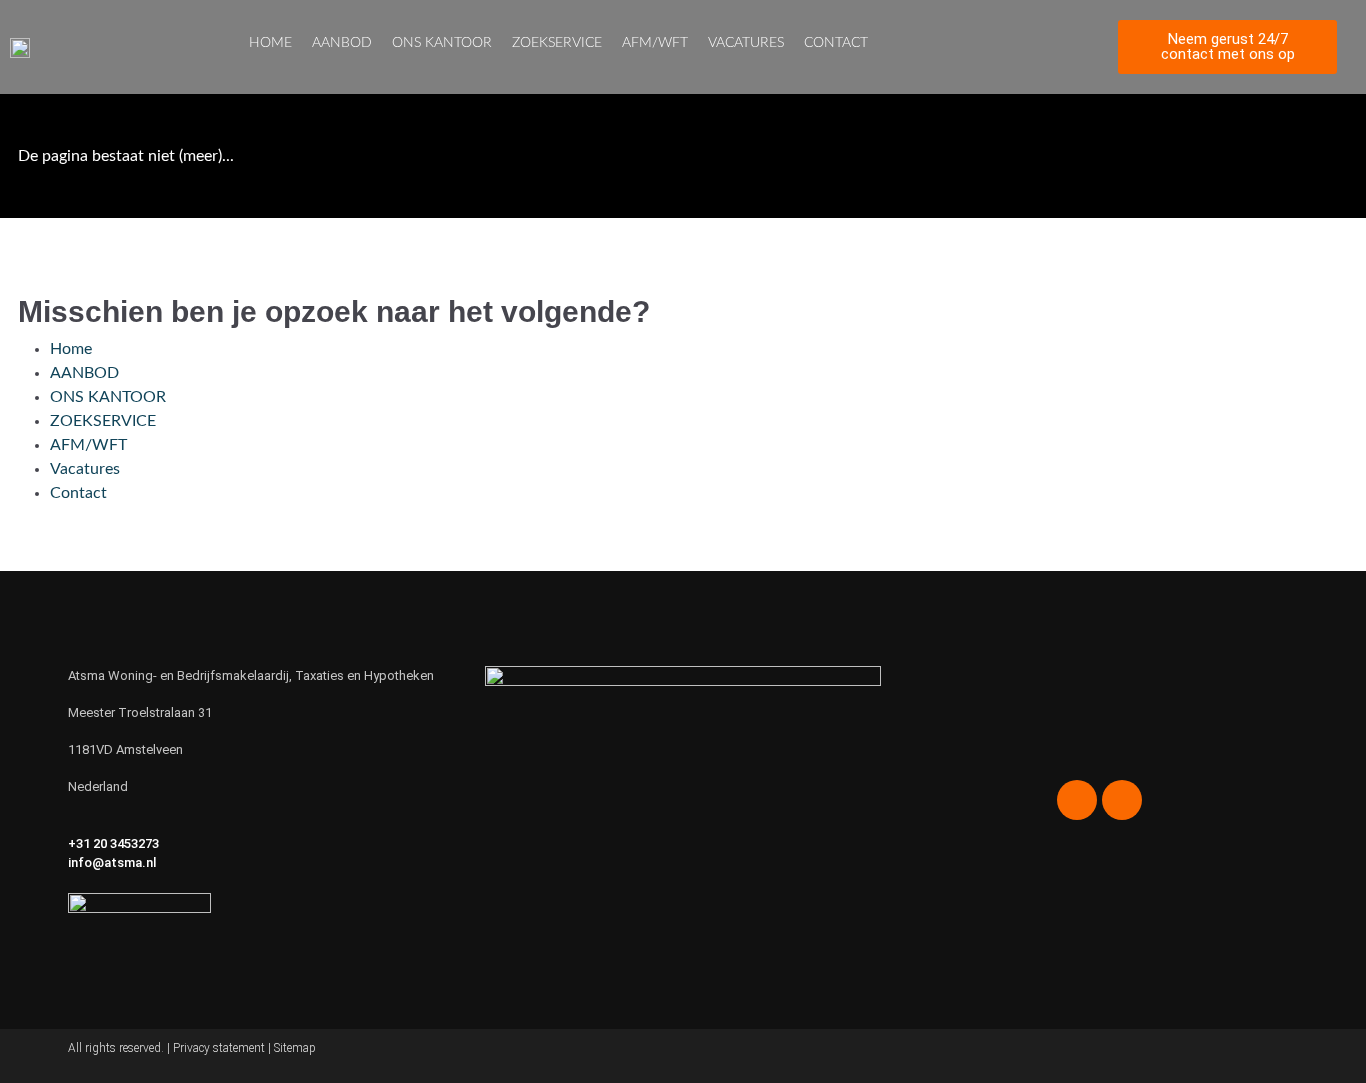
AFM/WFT (655, 43)
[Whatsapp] (1042, 47)
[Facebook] (1077, 800)
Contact (836, 43)
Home (270, 43)
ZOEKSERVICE (557, 43)
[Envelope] (1077, 47)
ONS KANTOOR (442, 43)
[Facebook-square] (972, 47)
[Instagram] (1007, 47)
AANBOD (342, 43)
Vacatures (746, 43)
